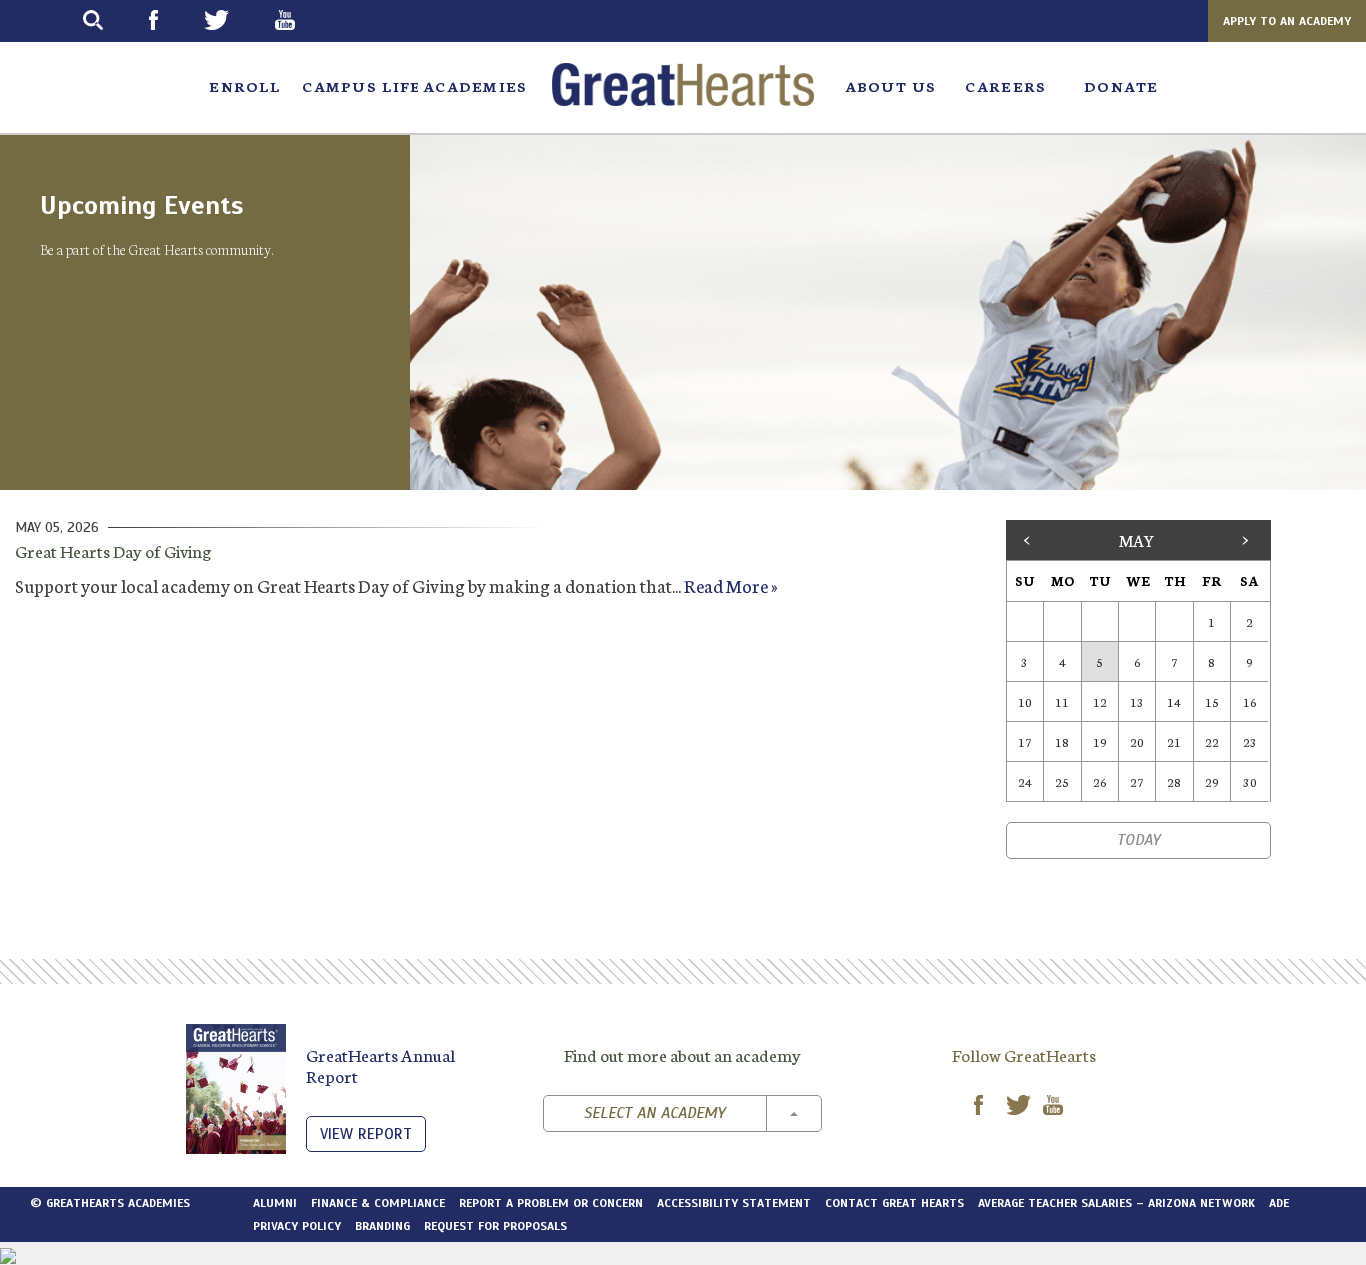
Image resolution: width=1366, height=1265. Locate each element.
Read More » (730, 585)
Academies (475, 86)
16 (1250, 701)
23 (1250, 741)
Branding (382, 1226)
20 (1137, 741)
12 (1100, 701)
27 (1137, 781)
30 (1250, 781)
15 (1212, 701)
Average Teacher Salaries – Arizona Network (1116, 1203)
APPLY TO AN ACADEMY (1287, 21)
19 (1100, 741)
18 (1062, 741)
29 (1212, 781)
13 (1137, 701)
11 (1062, 701)
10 (1025, 701)
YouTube (303, 20)
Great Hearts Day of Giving (113, 550)
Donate (1121, 86)
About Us (891, 86)
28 (1174, 781)
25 (1062, 781)
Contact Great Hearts (894, 1203)
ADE (1279, 1203)
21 (1174, 741)
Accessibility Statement (734, 1203)
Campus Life (359, 86)
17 (1025, 741)
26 (1100, 781)
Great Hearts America (683, 84)
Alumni (275, 1203)
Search (111, 20)
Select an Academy (654, 1113)
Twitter (234, 20)
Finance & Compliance (378, 1203)
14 (1174, 701)
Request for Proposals (495, 1226)
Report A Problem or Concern (551, 1203)
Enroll (244, 86)
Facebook (171, 20)
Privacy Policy (297, 1226)
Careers (1005, 86)
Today (1138, 840)
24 (1025, 781)
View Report (366, 1134)
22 (1212, 741)
